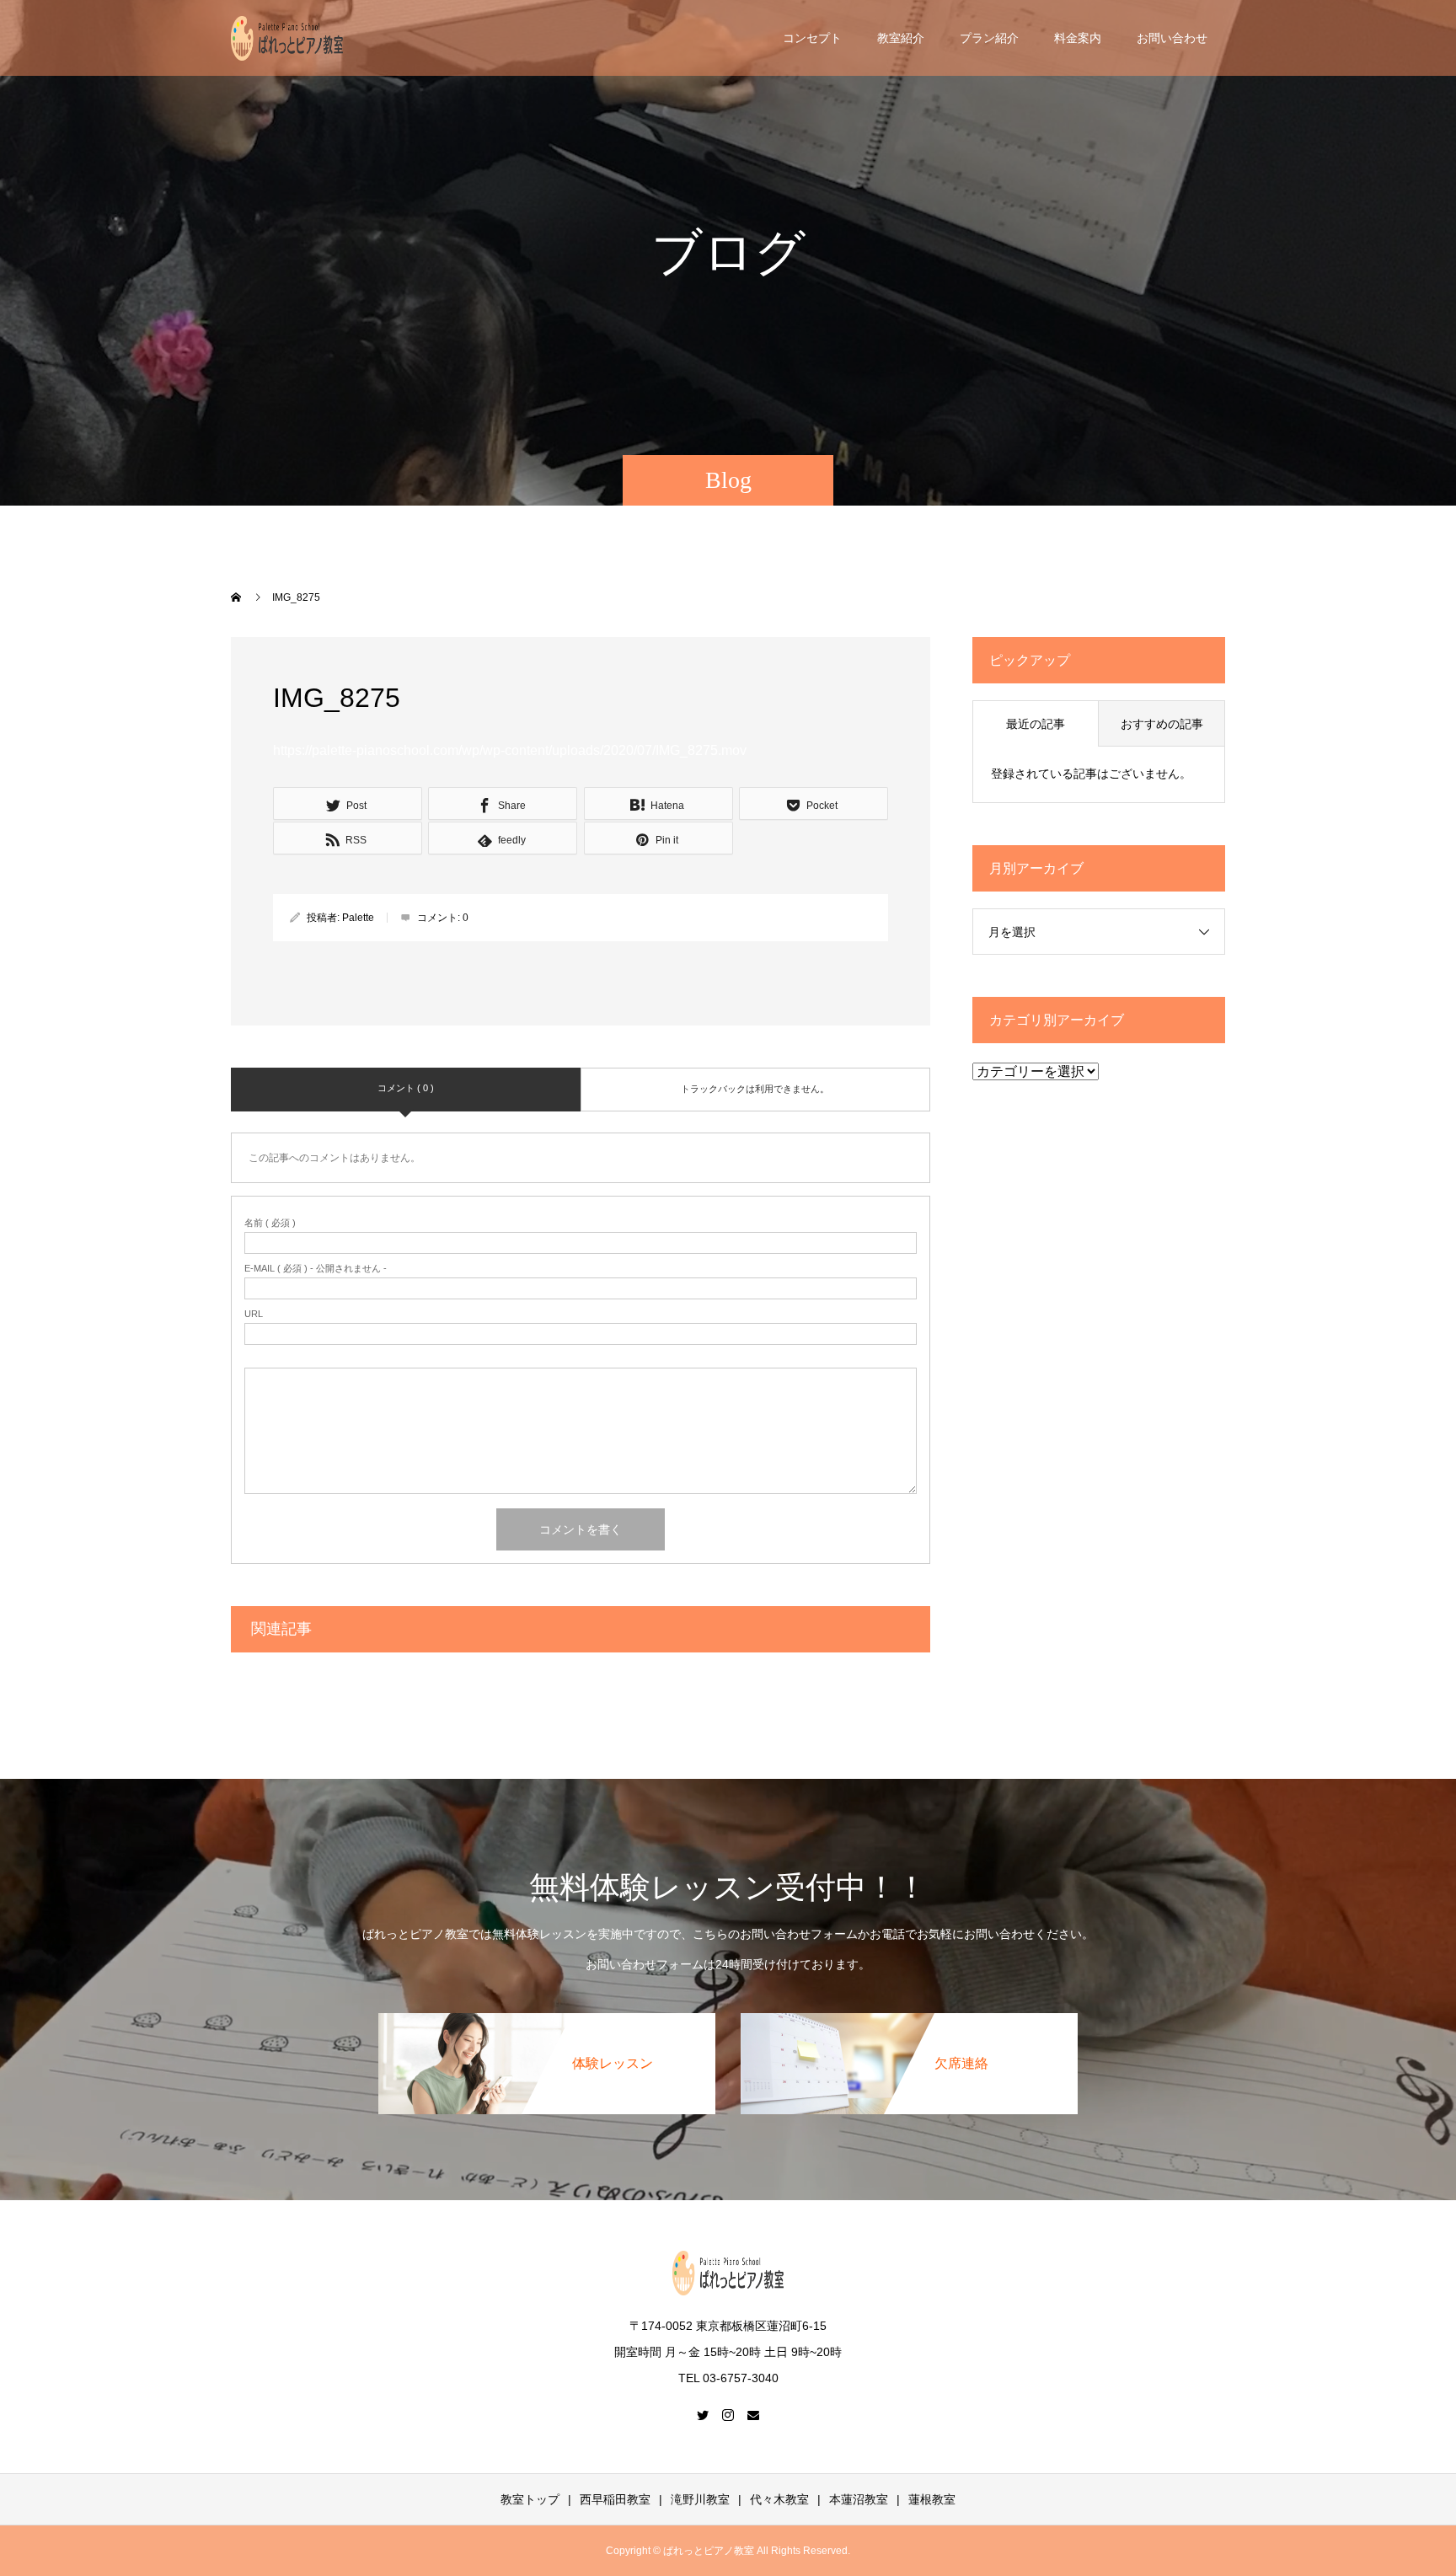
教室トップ (530, 2499)
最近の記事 (1036, 724)
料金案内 (1078, 38)
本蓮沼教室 (859, 2499)
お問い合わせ (1172, 38)
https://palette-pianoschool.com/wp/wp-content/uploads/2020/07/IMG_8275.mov (510, 750)
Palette (358, 918)
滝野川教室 (700, 2499)
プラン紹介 (989, 38)
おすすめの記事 (1162, 724)
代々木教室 (779, 2499)
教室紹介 (901, 38)
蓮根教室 (932, 2499)
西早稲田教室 (615, 2499)
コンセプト (812, 38)
